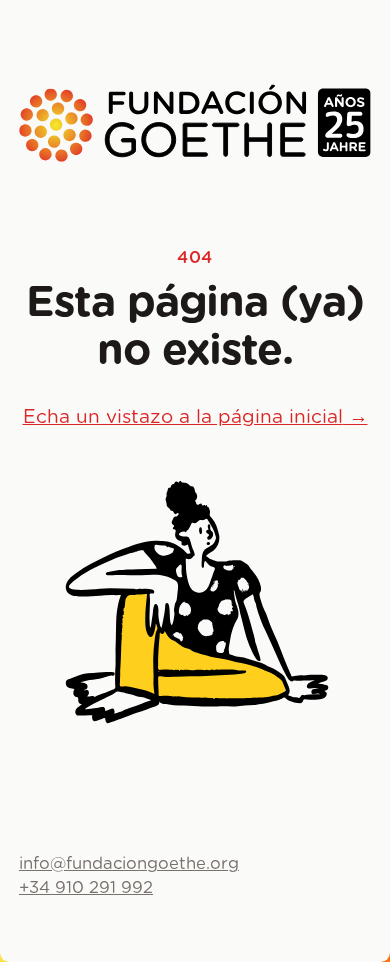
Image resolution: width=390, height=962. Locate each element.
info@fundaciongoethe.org (129, 864)
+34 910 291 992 (86, 888)
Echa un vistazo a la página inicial (195, 417)
